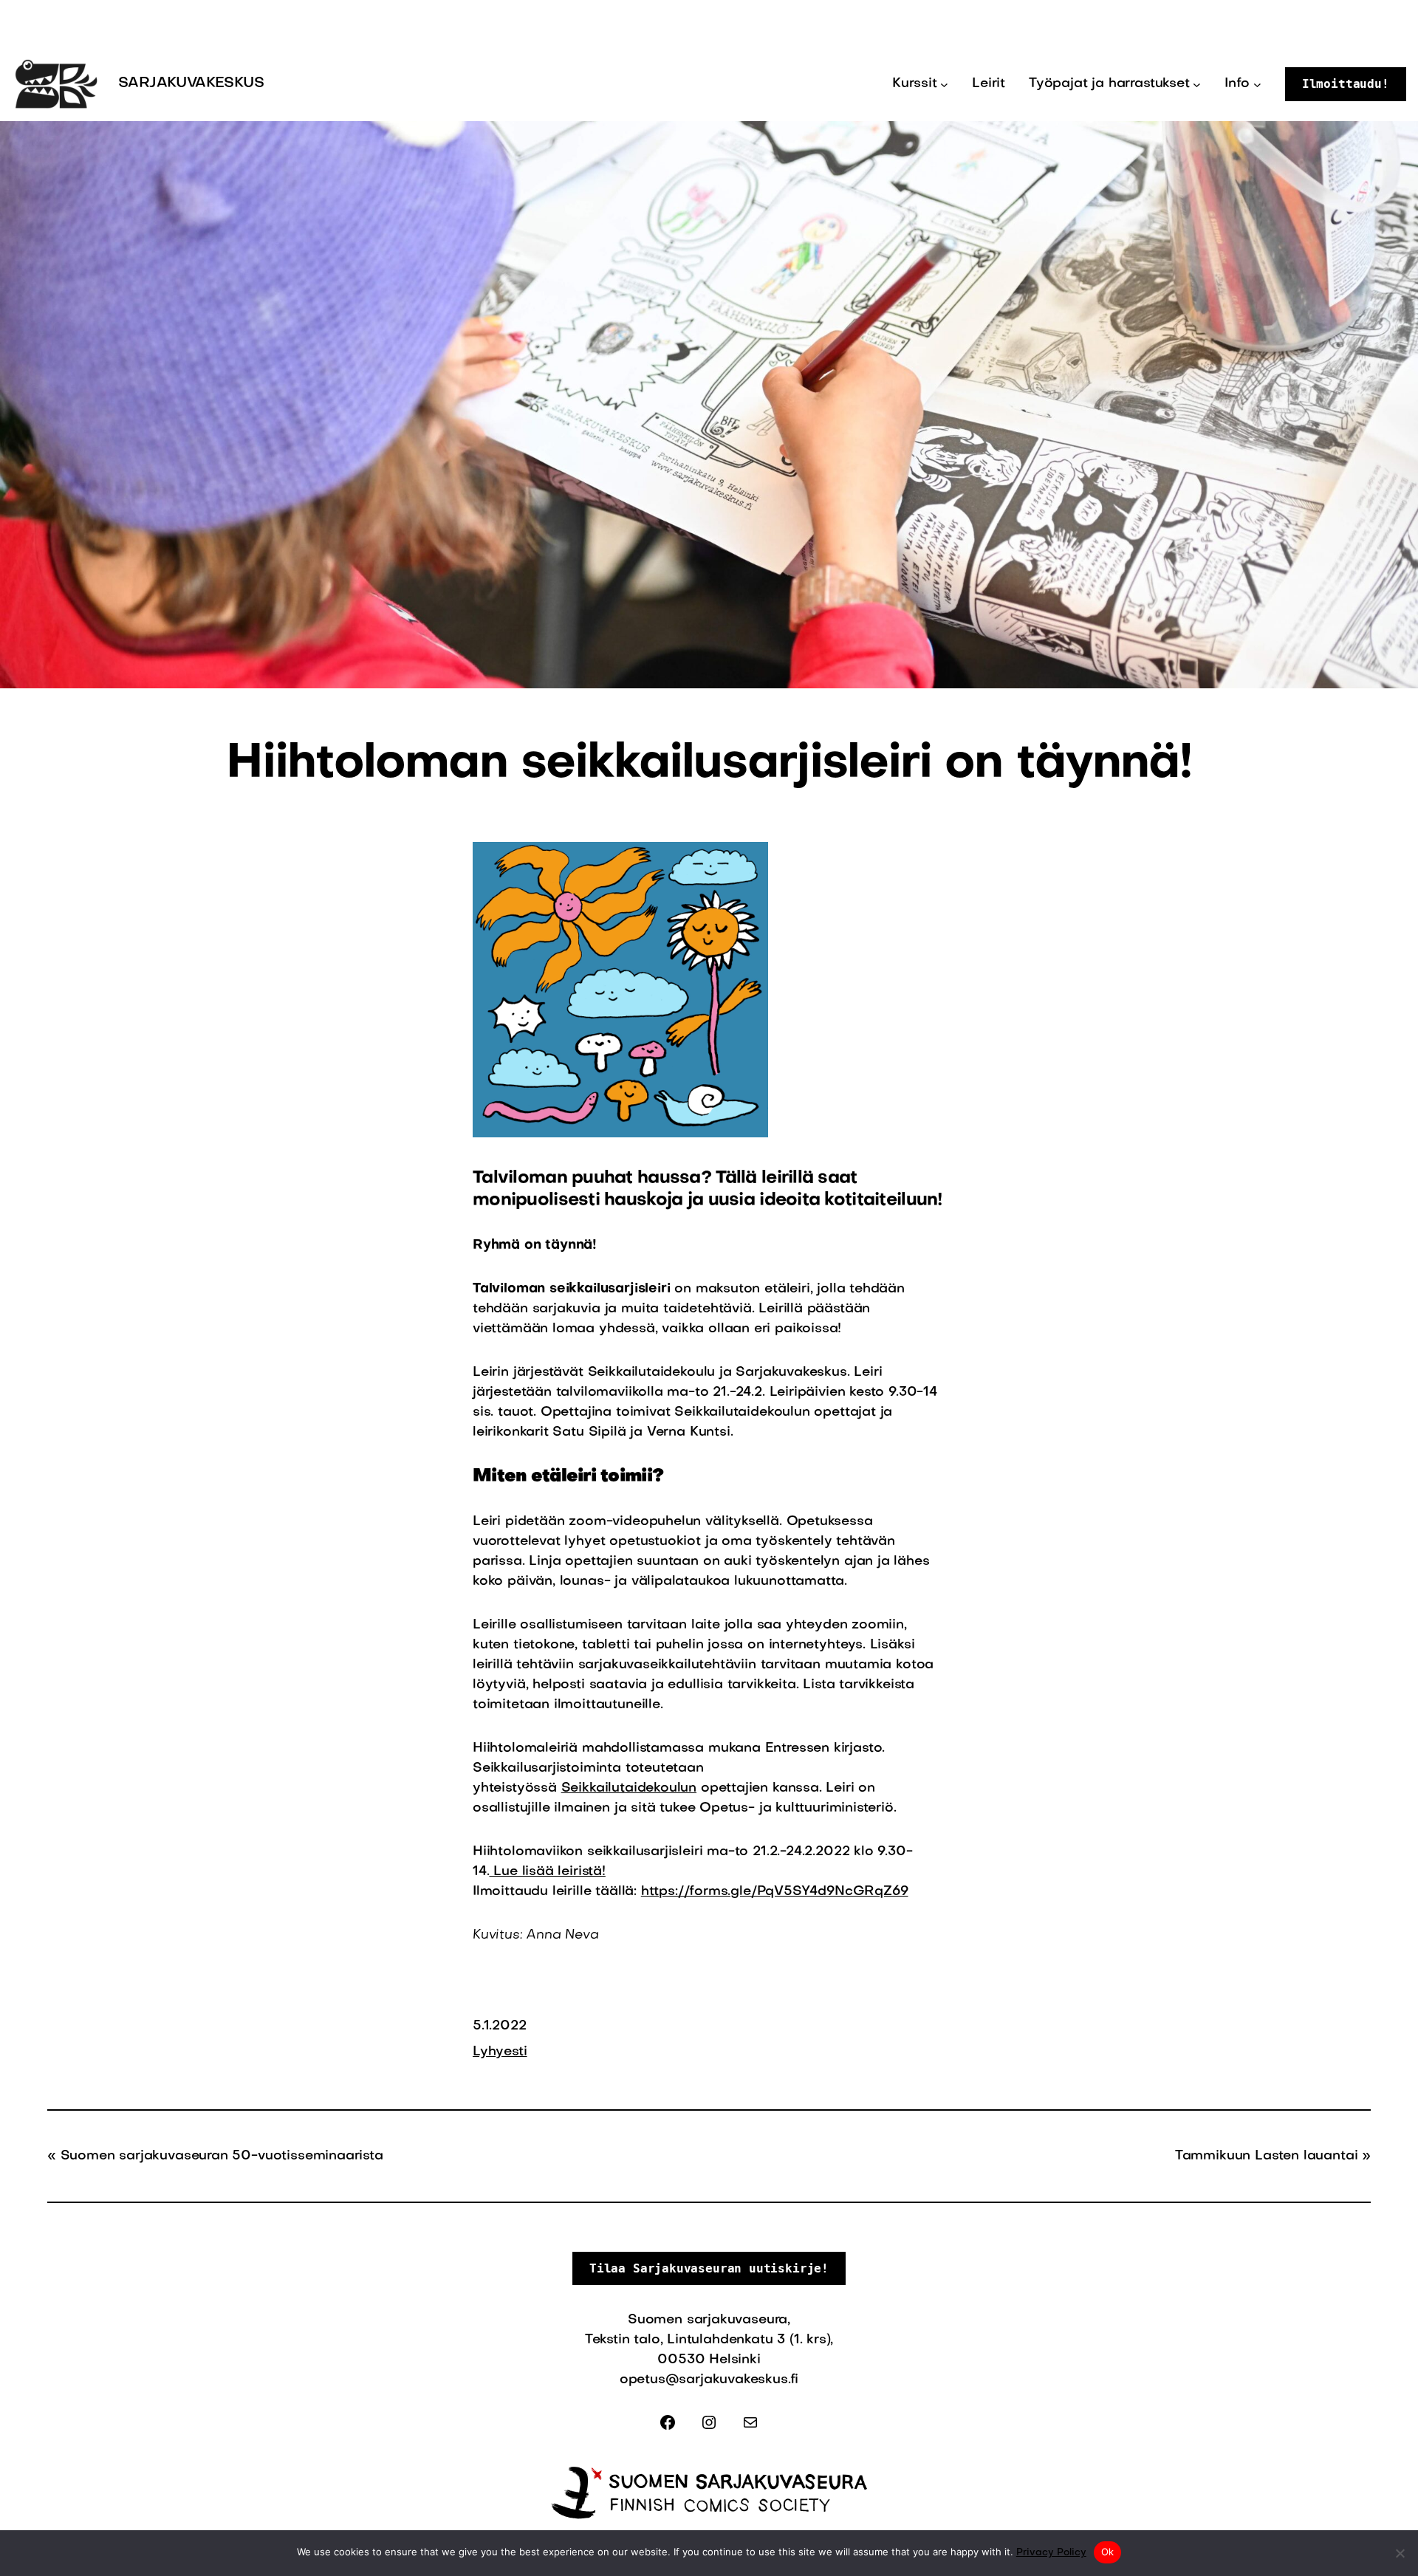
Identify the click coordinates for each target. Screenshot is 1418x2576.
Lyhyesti (500, 2052)
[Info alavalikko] (1257, 85)
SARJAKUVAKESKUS (191, 83)
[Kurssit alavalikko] (944, 85)
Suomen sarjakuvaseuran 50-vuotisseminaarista (222, 2156)
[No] (1400, 2553)
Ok (1108, 2552)
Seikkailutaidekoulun (629, 1788)
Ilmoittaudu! (1346, 84)
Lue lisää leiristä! (547, 1872)
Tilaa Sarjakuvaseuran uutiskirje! (709, 2268)
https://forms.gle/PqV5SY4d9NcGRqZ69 (775, 1892)
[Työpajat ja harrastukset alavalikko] (1197, 85)
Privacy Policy (1051, 2553)
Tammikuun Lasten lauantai (1267, 2156)
